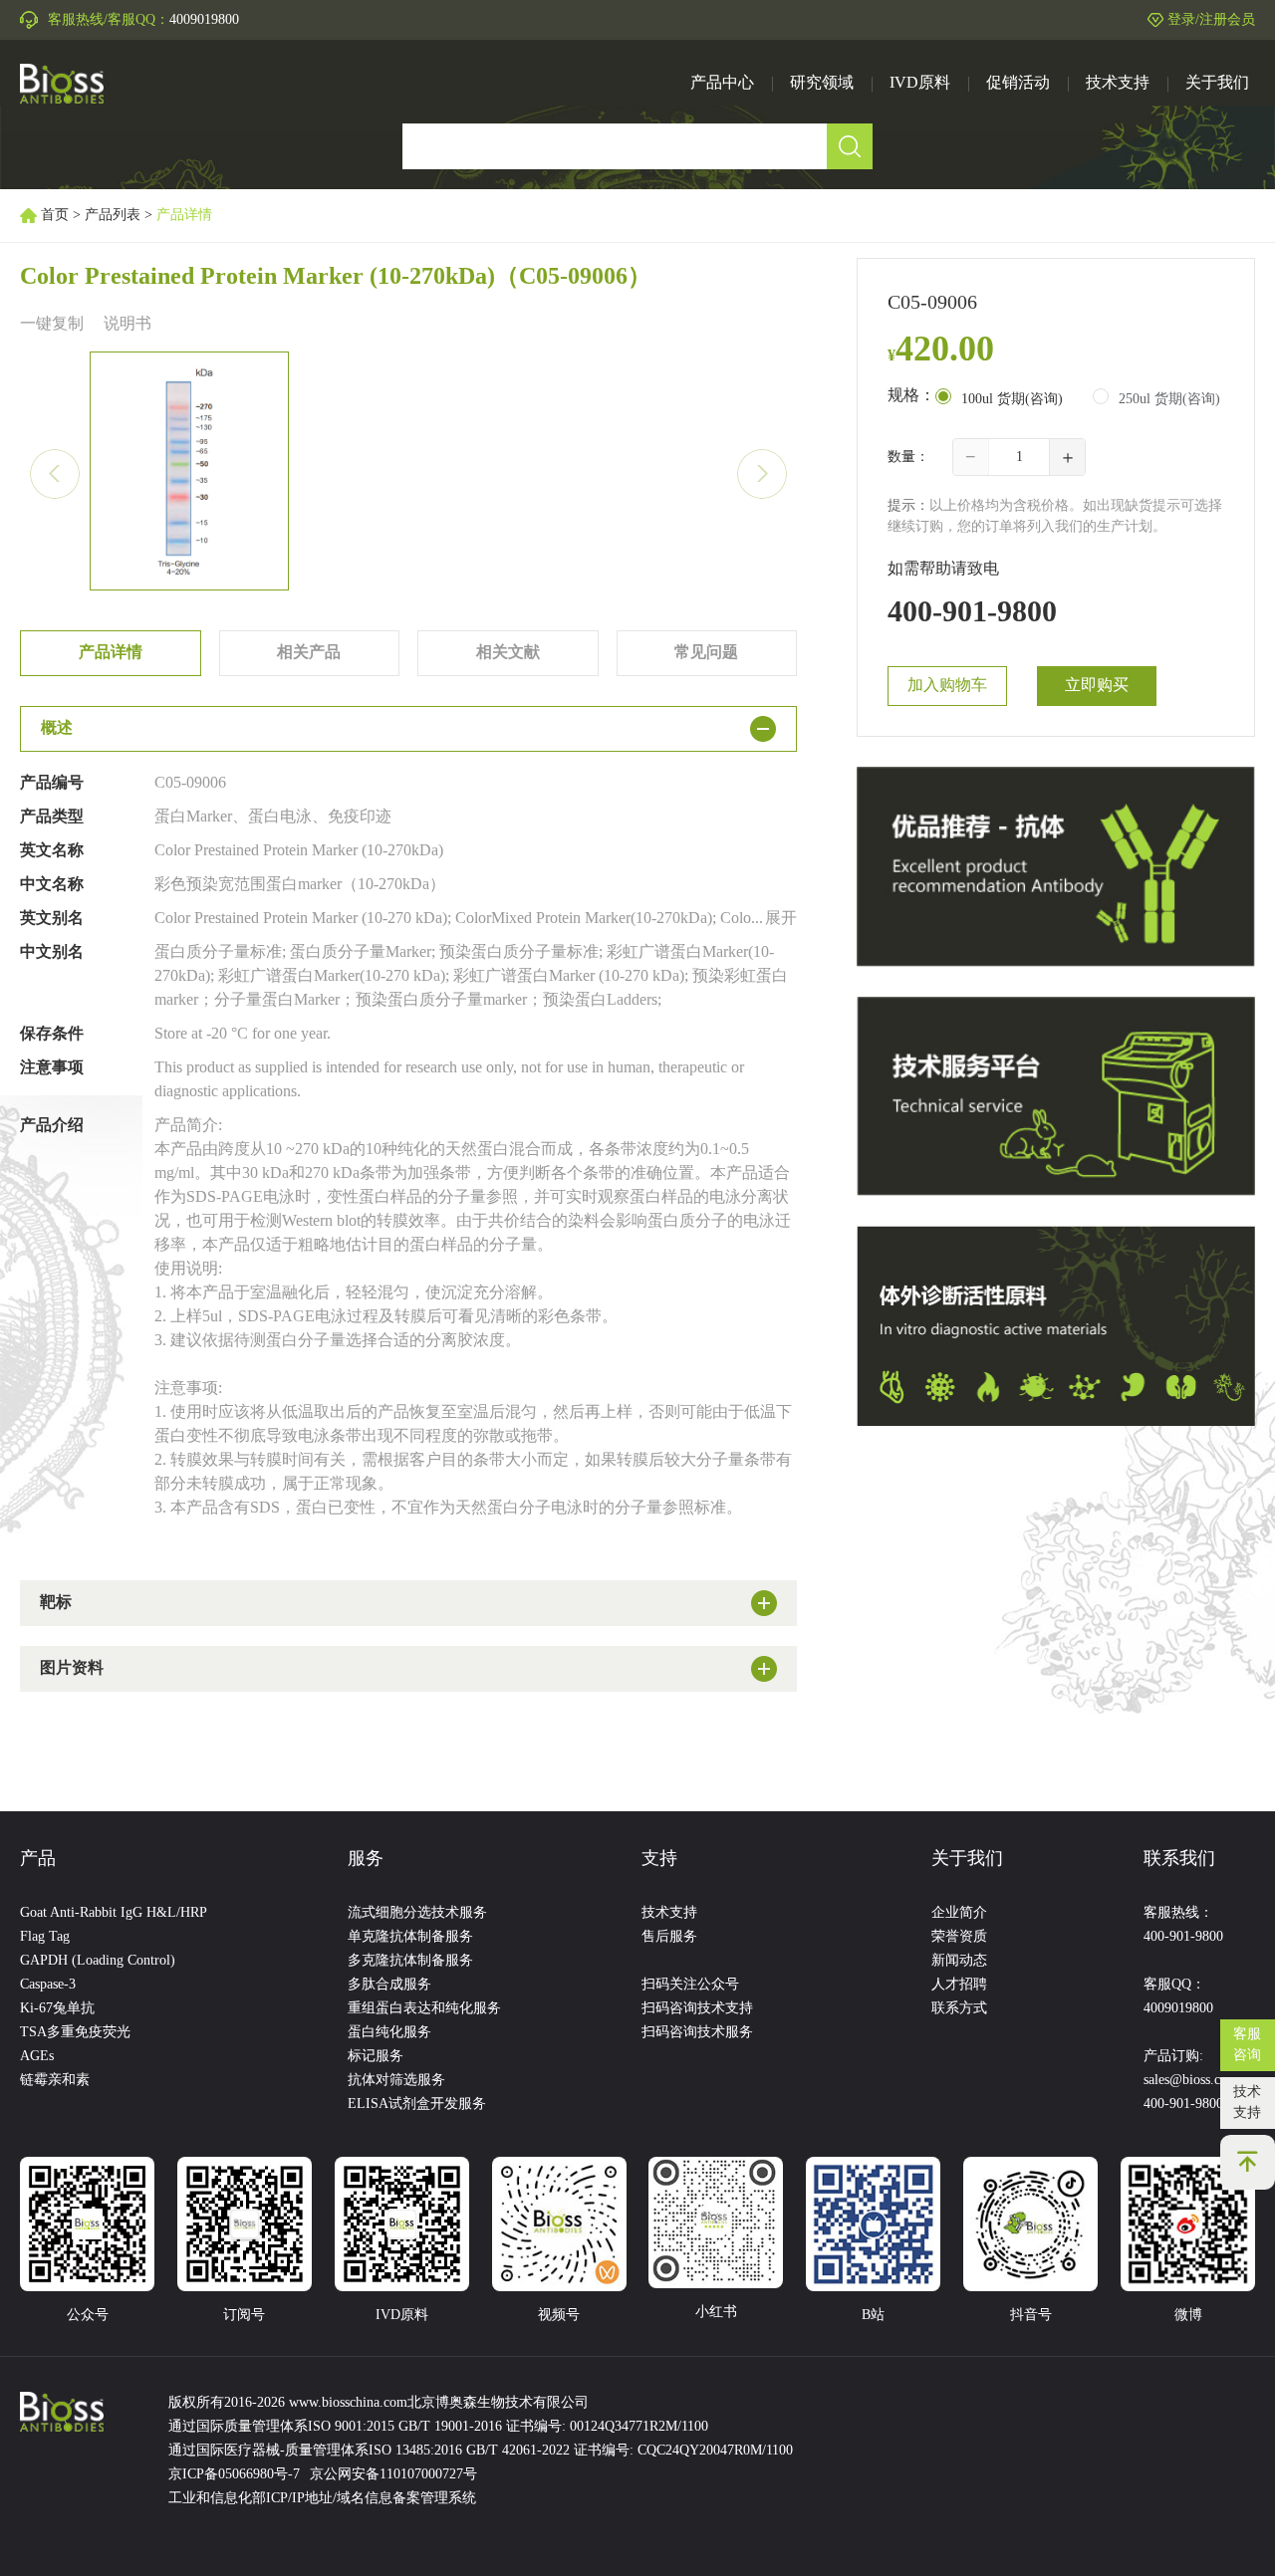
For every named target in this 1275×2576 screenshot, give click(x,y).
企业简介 (959, 1913)
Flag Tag (45, 1937)
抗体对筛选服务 (396, 2081)
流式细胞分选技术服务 (417, 1913)
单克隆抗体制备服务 (410, 1937)
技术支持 (1247, 2103)
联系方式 (959, 2009)
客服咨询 (1247, 2045)
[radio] (999, 398)
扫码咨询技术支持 (697, 2009)
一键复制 (52, 324)
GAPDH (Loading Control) (98, 1961)
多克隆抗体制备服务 (410, 1961)
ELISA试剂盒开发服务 (417, 2105)
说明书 (127, 324)
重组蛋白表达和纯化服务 (424, 2009)
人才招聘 (959, 1985)
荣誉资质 (959, 1937)
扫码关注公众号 (690, 1985)
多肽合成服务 (389, 1985)
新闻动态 (959, 1961)
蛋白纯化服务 (389, 2033)
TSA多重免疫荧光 (75, 2033)
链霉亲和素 (55, 2081)
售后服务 (669, 1937)
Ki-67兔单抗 (57, 2009)
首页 (55, 216)
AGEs (37, 2057)
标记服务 (376, 2057)
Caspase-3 (48, 1985)
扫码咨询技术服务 (697, 2033)
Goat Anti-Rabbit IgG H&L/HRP (114, 1913)
